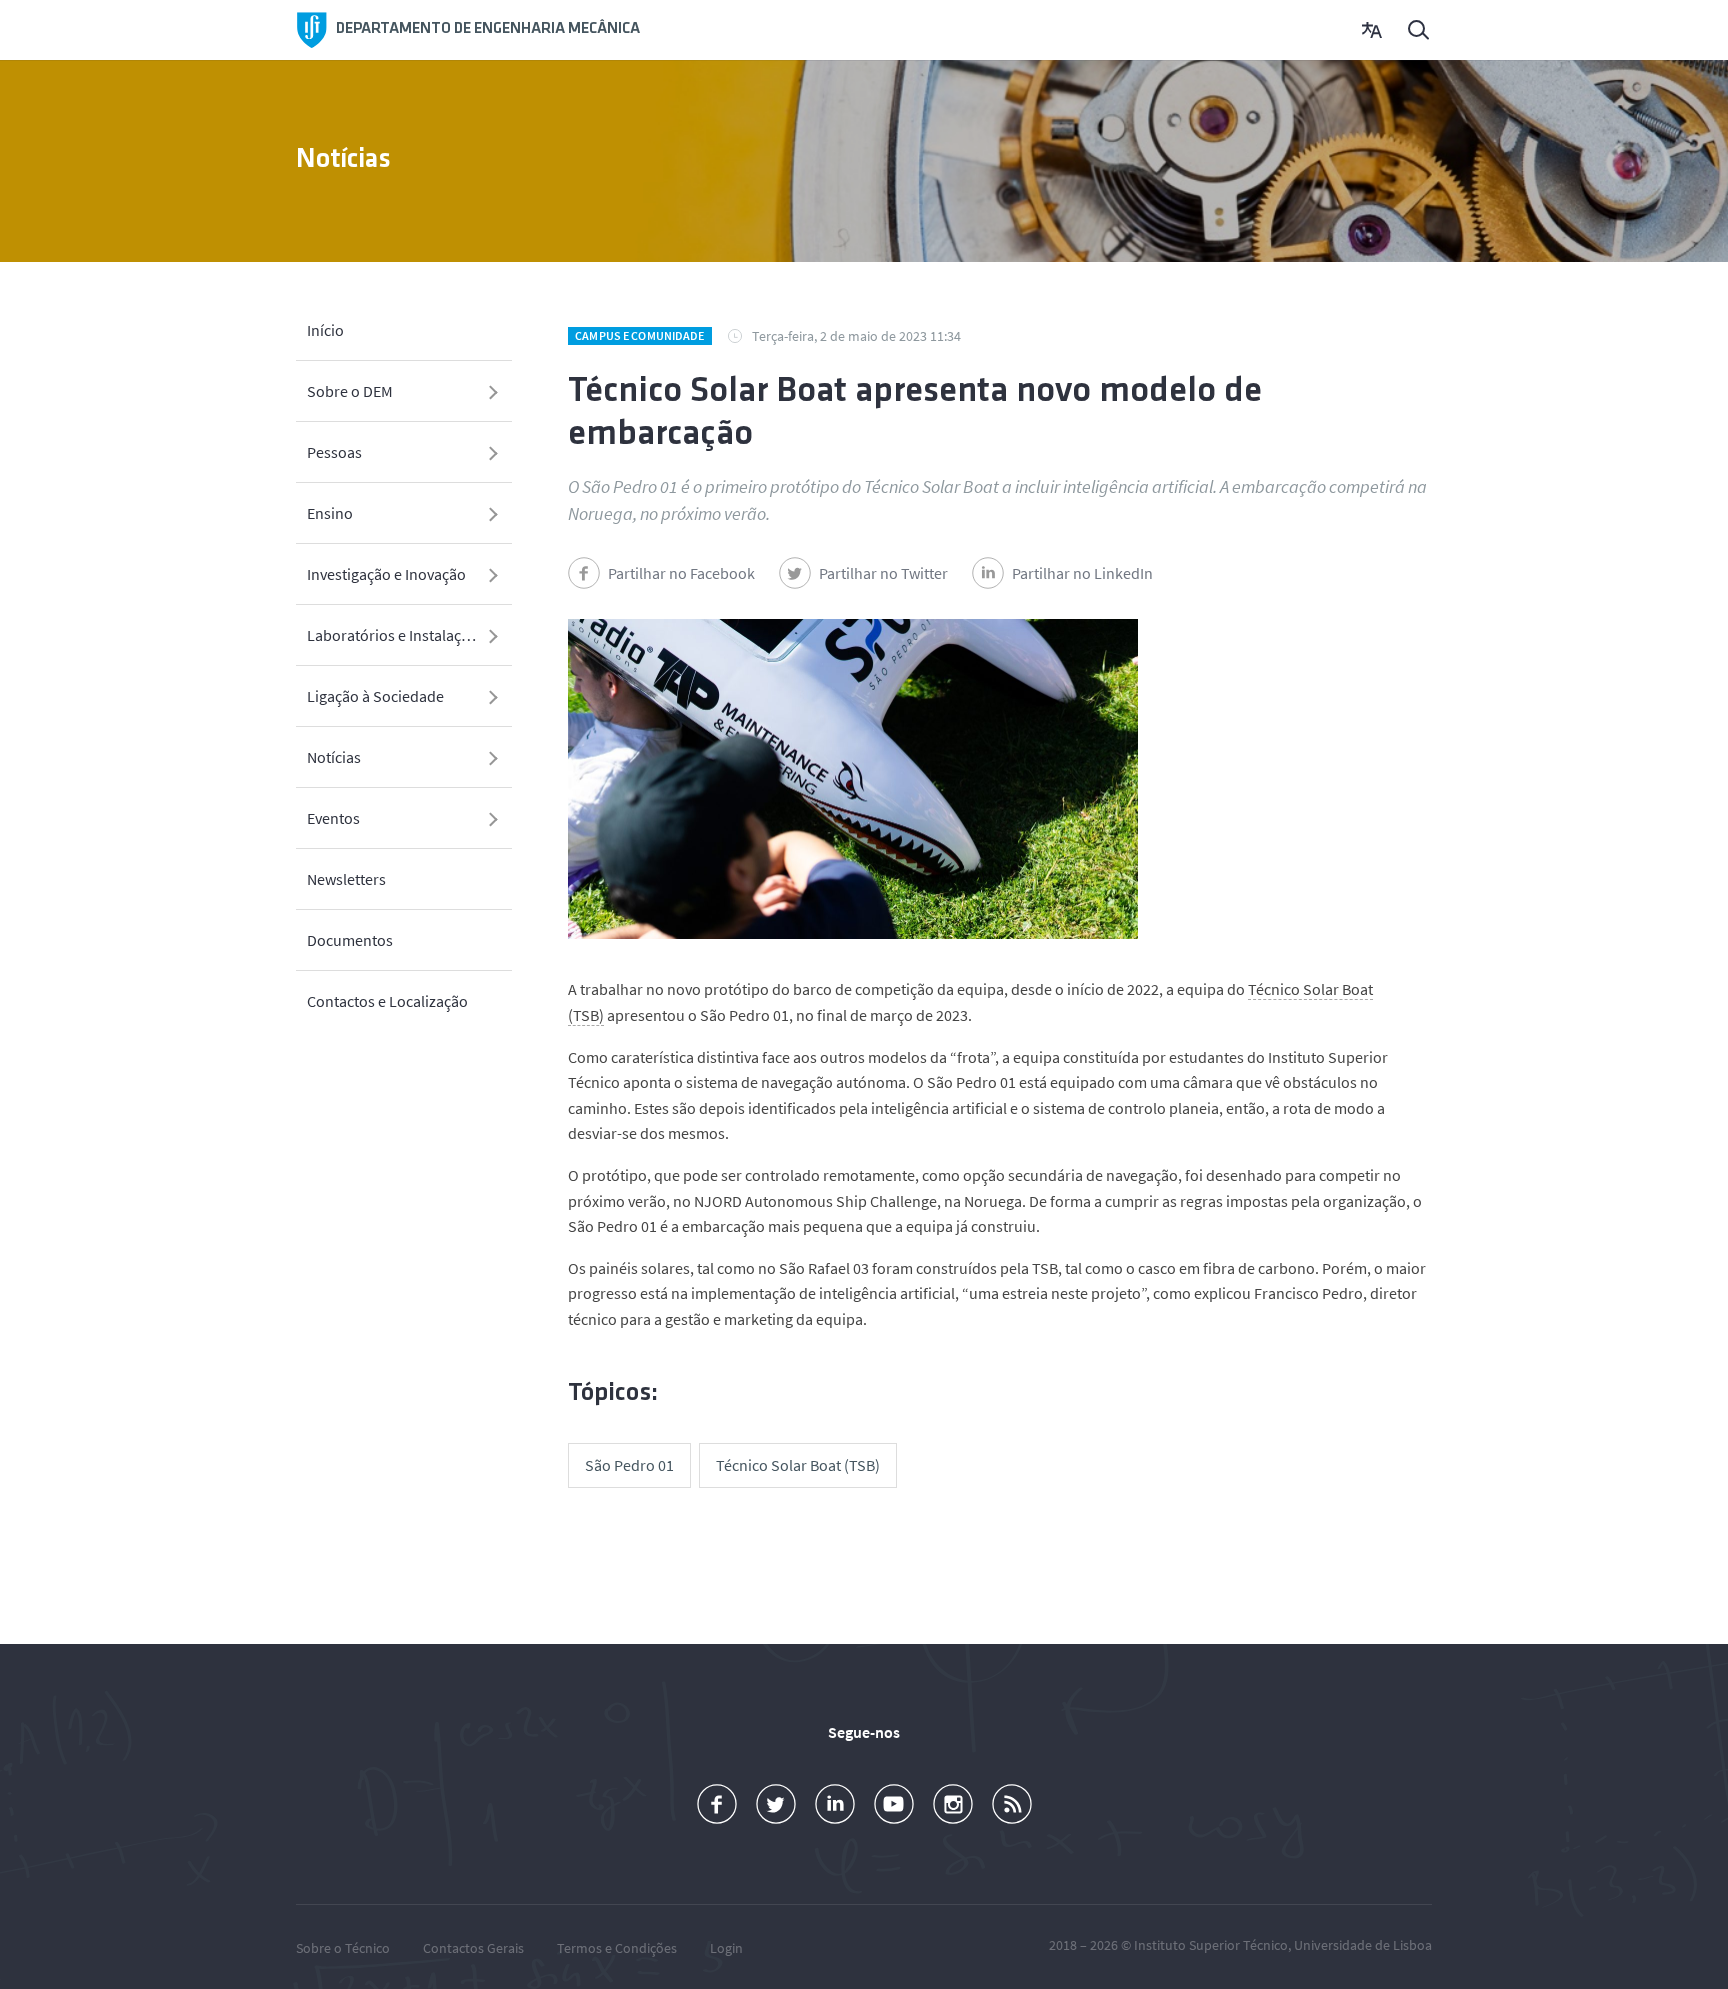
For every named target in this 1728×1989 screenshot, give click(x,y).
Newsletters (346, 879)
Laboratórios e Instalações (396, 635)
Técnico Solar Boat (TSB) (798, 1465)
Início (325, 330)
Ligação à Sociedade (375, 696)
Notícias (334, 757)
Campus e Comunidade (639, 335)
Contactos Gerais (473, 1948)
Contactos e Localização (387, 1001)
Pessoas (334, 452)
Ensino (330, 513)
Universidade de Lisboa (1363, 1945)
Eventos (333, 818)
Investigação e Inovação (386, 574)
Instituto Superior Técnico (1211, 1945)
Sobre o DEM (350, 391)
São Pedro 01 (629, 1465)
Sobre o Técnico (343, 1948)
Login (726, 1948)
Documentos (350, 940)
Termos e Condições (617, 1948)
